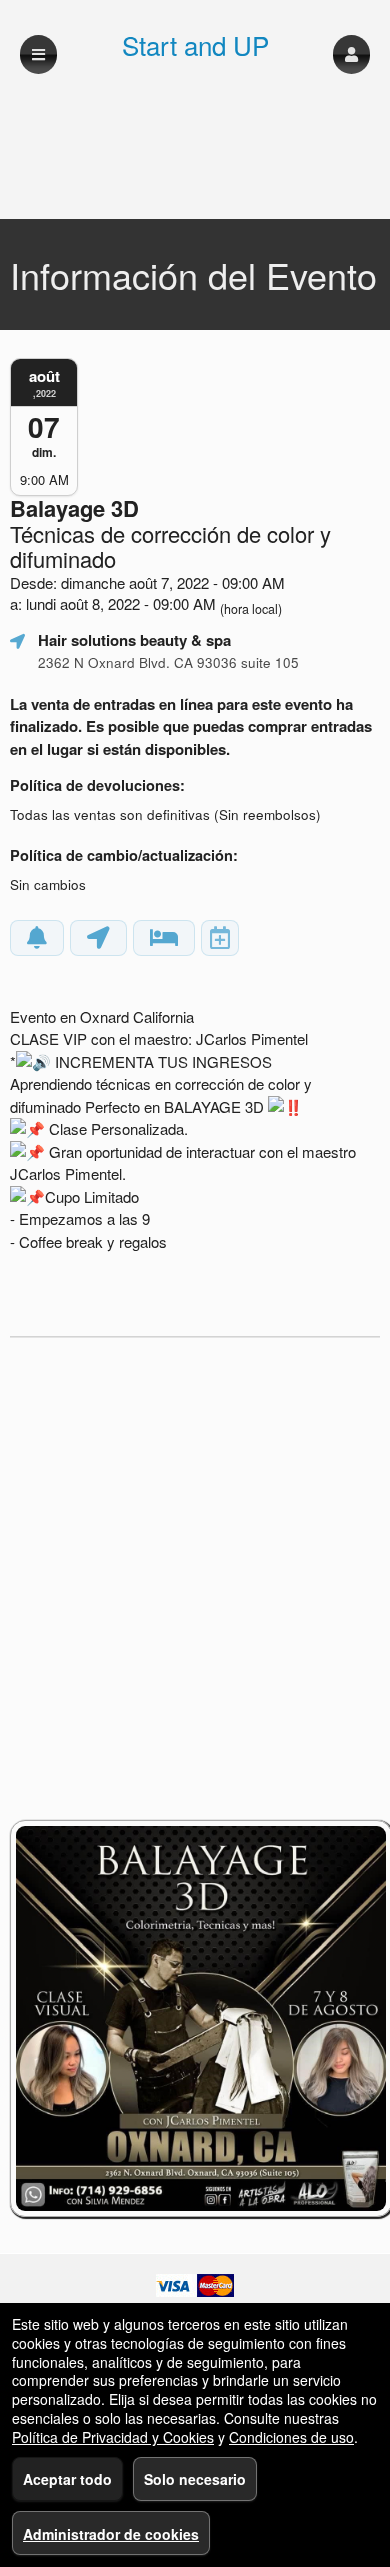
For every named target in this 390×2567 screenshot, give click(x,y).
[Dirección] (98, 938)
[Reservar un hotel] (164, 938)
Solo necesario (195, 2479)
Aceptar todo (67, 2479)
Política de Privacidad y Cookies (113, 2437)
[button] (351, 54)
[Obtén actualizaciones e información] (37, 938)
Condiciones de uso (291, 2437)
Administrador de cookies (111, 2534)
